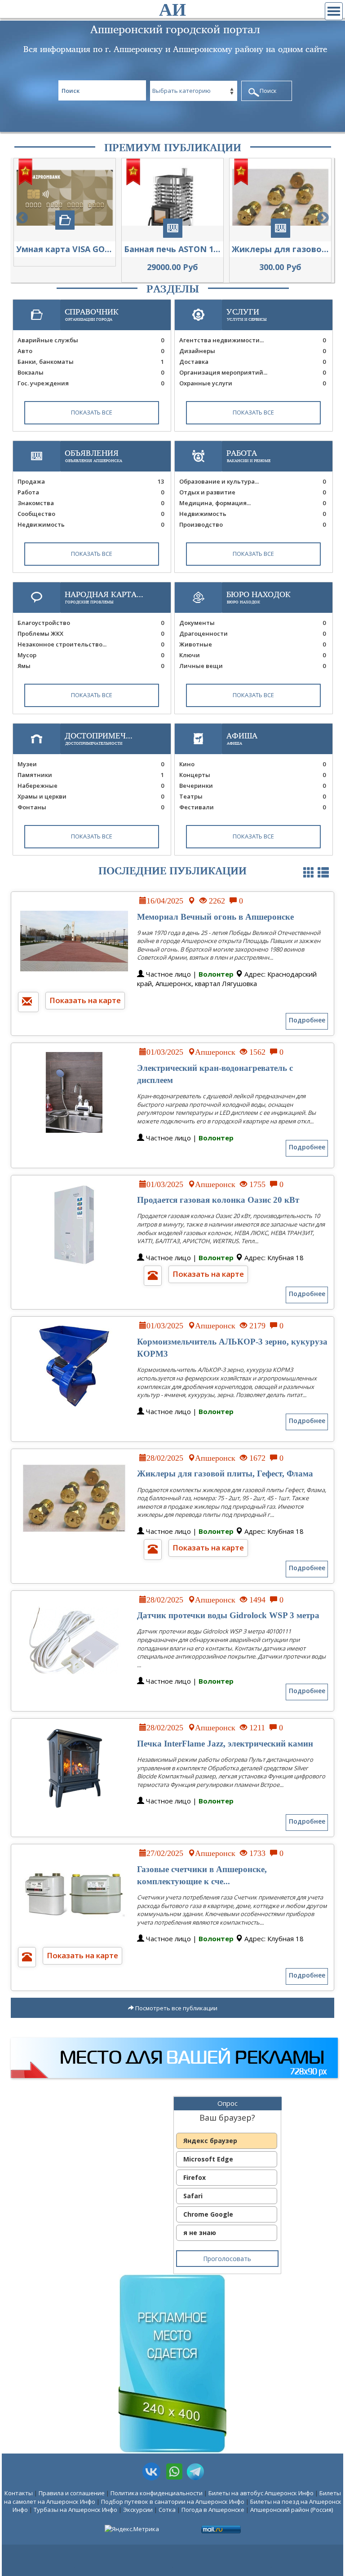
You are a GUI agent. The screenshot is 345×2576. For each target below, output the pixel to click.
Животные (252, 644)
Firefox (195, 2177)
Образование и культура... (252, 481)
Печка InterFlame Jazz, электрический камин (225, 1744)
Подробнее (307, 1020)
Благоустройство (91, 623)
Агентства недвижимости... (252, 340)
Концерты (252, 775)
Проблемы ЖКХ (91, 633)
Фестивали (252, 807)
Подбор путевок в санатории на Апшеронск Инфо (173, 2502)
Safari (193, 2196)
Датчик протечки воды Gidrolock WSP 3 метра (228, 1615)
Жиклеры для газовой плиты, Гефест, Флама (225, 1474)
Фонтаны (91, 807)
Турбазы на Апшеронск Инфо (75, 2510)
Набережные (91, 786)
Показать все (92, 412)
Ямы (91, 666)
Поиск (268, 91)
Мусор (91, 655)
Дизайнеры (252, 351)
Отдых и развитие (252, 492)
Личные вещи (252, 666)
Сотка (167, 2510)
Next (323, 218)
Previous (22, 218)
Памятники (91, 775)
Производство (252, 524)
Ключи (252, 655)
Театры (252, 796)
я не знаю (200, 2233)
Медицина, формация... (252, 503)
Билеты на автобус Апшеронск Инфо (261, 2493)
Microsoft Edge (208, 2159)
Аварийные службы (91, 340)
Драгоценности (252, 633)
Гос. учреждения (91, 383)
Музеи (91, 764)
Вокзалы (91, 372)
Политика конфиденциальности (157, 2493)
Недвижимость (91, 524)
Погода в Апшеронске (213, 2510)
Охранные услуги (252, 383)
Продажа (91, 481)
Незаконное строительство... (91, 644)
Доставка (252, 362)
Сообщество (91, 514)
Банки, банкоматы (91, 362)
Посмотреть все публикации (176, 2008)
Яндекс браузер (210, 2141)
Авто (91, 351)
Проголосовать (227, 2259)
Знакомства (91, 503)
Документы (252, 623)
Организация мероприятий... (252, 372)
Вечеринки (252, 786)
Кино (252, 764)
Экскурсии (138, 2510)
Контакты (19, 2493)
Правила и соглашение (72, 2493)
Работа (91, 492)
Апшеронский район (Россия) (292, 2510)
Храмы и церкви (91, 796)
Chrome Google (208, 2214)
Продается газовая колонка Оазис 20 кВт (218, 1200)
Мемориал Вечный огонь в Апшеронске (215, 917)
